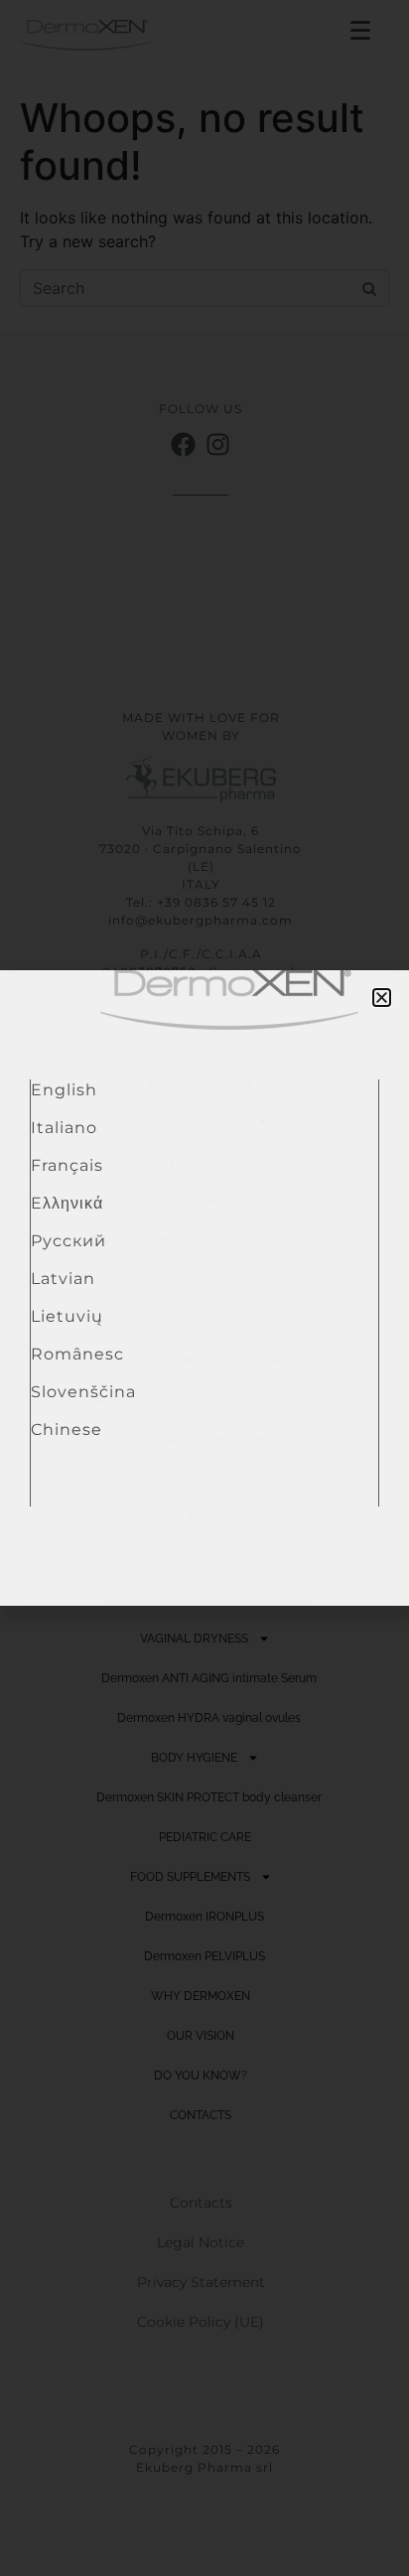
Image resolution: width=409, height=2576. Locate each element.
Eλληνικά (67, 1203)
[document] (204, 1288)
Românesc (77, 1354)
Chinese (67, 1430)
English (64, 1090)
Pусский (68, 1241)
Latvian (63, 1279)
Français (67, 1165)
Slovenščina (83, 1392)
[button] (382, 998)
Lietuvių (67, 1316)
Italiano (64, 1128)
